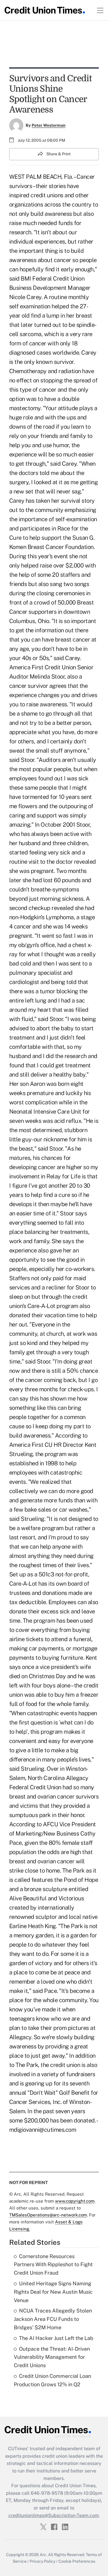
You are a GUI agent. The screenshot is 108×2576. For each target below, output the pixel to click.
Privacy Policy (42, 2561)
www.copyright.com (75, 2201)
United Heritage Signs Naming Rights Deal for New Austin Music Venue (53, 2292)
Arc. (43, 2555)
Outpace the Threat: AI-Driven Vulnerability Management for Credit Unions (52, 2357)
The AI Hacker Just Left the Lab (56, 2338)
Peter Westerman (49, 125)
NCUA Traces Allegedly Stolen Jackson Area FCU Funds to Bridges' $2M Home (53, 2319)
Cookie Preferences (77, 2561)
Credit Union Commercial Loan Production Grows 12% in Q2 (52, 2380)
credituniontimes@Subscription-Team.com (54, 2515)
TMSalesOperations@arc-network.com (48, 2215)
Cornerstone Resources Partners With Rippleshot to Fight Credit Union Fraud (53, 2265)
